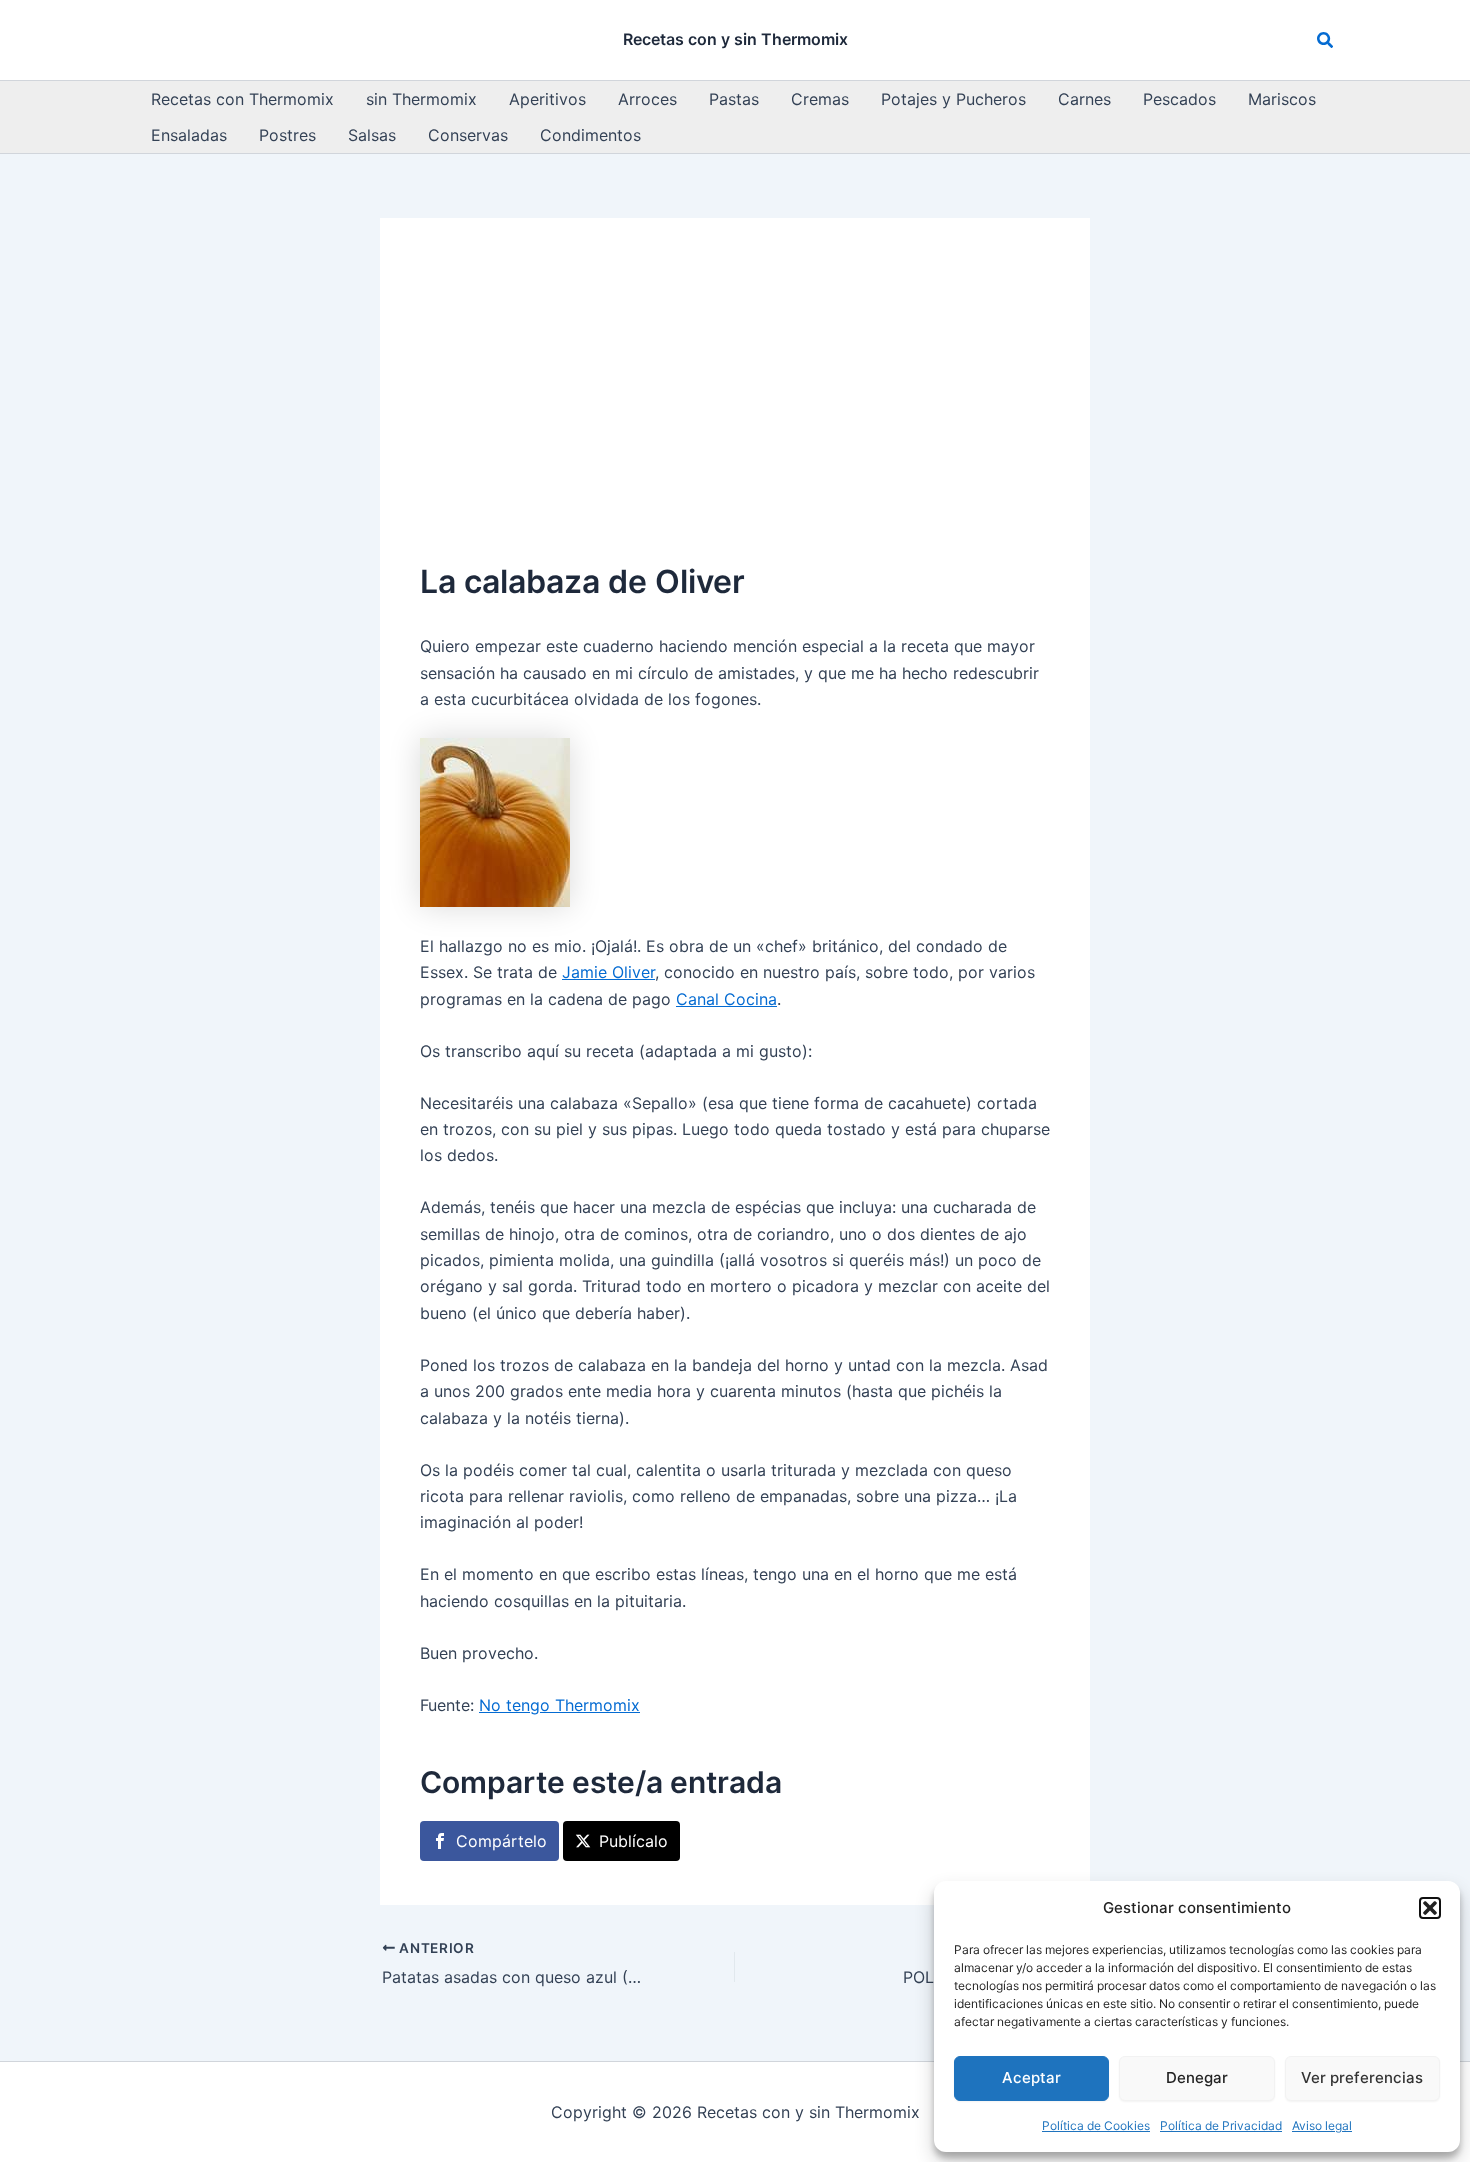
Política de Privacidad (1221, 2125)
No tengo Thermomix (559, 1705)
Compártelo (501, 1841)
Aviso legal (1322, 2125)
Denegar (1197, 2077)
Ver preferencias (1362, 2077)
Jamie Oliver (608, 972)
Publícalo (633, 1841)
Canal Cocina (726, 999)
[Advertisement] (735, 408)
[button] (1430, 1908)
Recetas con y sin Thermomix (735, 39)
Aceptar (1031, 2077)
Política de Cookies (1096, 2125)
